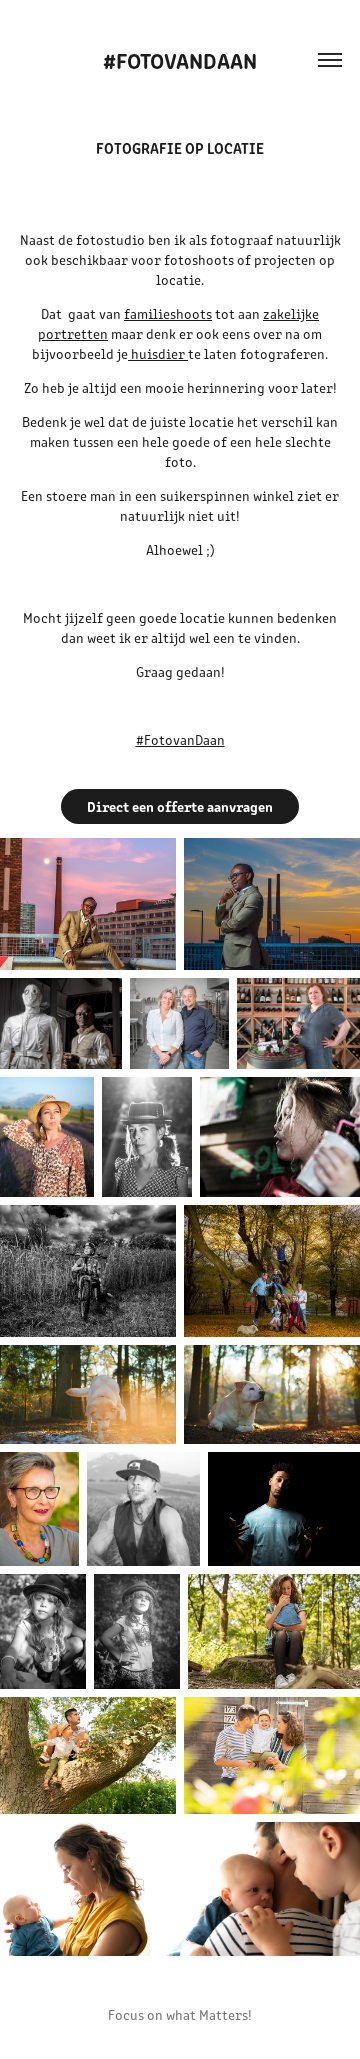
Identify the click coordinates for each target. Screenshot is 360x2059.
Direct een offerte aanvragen (180, 806)
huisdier (159, 353)
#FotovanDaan (180, 59)
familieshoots (168, 313)
